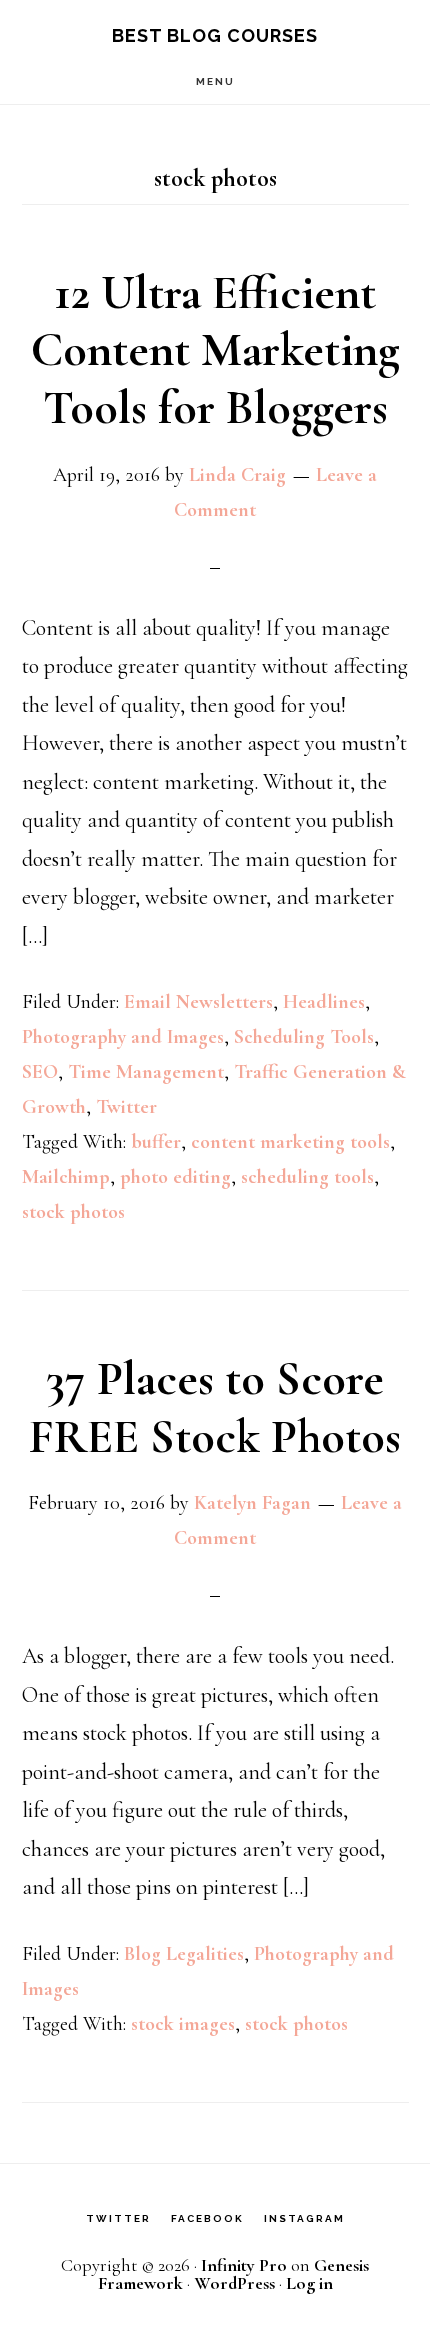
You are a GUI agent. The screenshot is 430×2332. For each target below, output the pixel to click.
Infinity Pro (244, 2265)
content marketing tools (290, 1142)
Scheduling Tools (304, 1037)
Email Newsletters (198, 1002)
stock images (183, 2024)
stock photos (73, 1212)
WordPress (234, 2283)
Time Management (146, 1072)
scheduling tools (307, 1177)
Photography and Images (123, 1037)
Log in (309, 2283)
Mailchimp (66, 1177)
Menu (215, 81)
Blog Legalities (184, 1954)
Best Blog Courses (215, 35)
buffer (156, 1142)
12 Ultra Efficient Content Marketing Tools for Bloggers (215, 350)
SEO (40, 1072)
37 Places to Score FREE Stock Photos (215, 1408)
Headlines (324, 1002)
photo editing (175, 1177)
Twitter (126, 1107)
